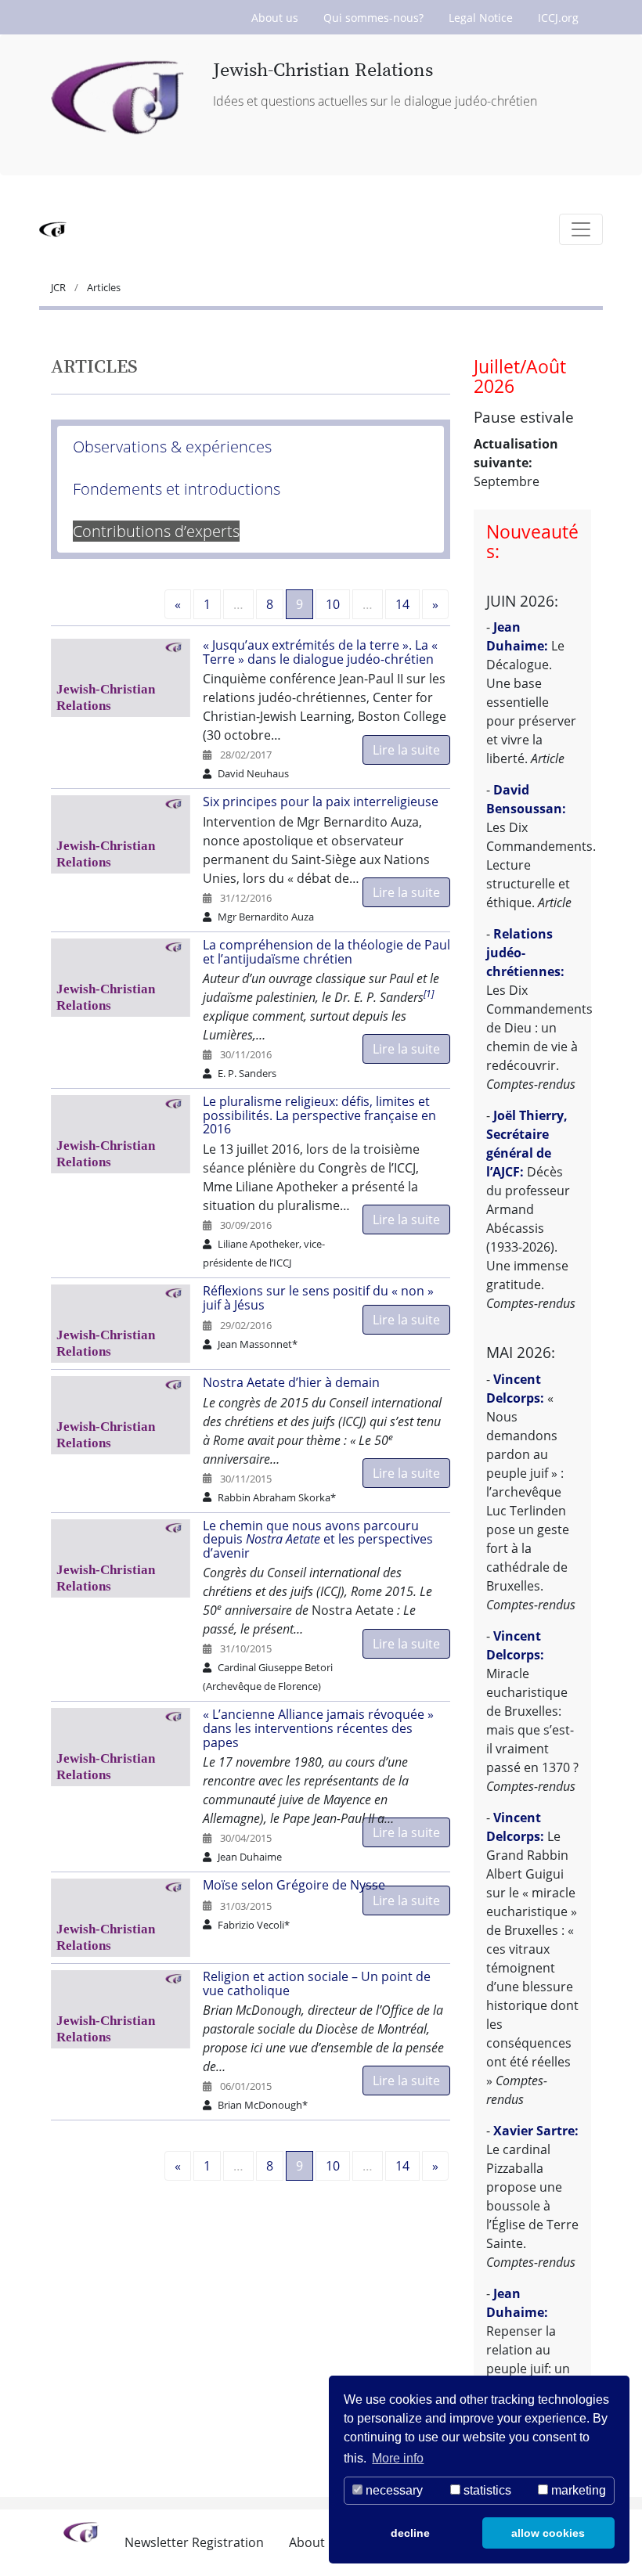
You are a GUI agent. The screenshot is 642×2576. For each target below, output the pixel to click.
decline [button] (410, 2533)
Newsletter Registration (194, 2542)
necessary (393, 2490)
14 (402, 604)
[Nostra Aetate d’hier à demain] (127, 1415)
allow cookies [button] (548, 2533)
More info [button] (398, 2458)
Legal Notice (481, 18)
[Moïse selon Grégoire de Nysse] (127, 1918)
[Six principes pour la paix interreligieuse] (127, 834)
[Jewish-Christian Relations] (120, 99)
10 (333, 604)
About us (275, 18)
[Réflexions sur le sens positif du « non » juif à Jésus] (127, 1324)
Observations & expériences (172, 447)
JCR (60, 287)
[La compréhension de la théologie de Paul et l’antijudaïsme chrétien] (127, 978)
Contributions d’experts (156, 531)
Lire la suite (406, 750)
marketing (577, 2490)
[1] (429, 994)
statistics (486, 2490)
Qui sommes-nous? (373, 18)
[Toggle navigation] (581, 229)
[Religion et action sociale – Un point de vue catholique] (127, 2009)
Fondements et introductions (177, 489)
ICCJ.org (558, 18)
